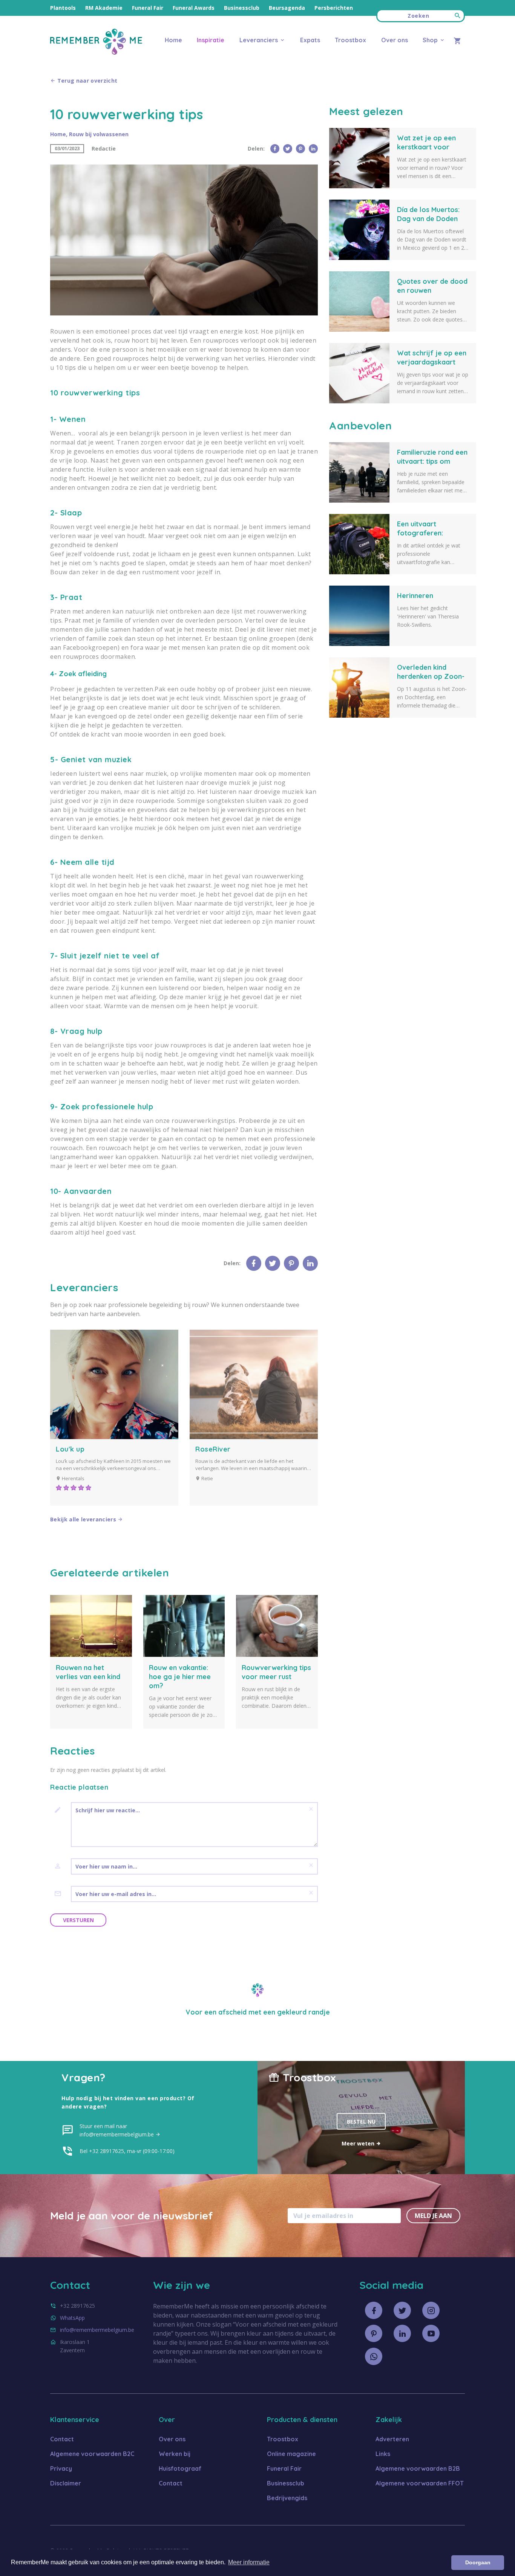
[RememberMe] (96, 53)
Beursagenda (287, 8)
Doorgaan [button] (478, 2562)
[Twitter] (288, 149)
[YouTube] (431, 2333)
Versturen (78, 1920)
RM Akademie (104, 8)
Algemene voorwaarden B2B (418, 2468)
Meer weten (359, 2143)
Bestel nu (361, 2122)
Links (383, 2454)
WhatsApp (72, 2318)
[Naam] (61, 1866)
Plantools (63, 8)
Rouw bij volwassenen (99, 134)
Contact (62, 2439)
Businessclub (242, 8)
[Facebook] (275, 149)
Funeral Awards (194, 8)
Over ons (394, 40)
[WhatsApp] (374, 2356)
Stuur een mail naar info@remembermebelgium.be (117, 2130)
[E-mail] (61, 1894)
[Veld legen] (311, 1809)
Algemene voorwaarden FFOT (420, 2483)
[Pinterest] (300, 149)
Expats (310, 40)
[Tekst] (61, 1810)
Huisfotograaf (180, 2468)
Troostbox (350, 40)
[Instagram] (431, 2310)
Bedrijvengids (287, 2498)
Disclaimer (66, 2483)
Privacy (61, 2468)
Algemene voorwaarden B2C (92, 2454)
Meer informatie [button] (249, 2562)
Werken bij (175, 2454)
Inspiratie (211, 40)
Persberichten (334, 8)
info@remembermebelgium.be (97, 2330)
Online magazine (291, 2454)
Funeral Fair (148, 8)
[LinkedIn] (313, 149)
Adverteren (392, 2439)
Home (173, 40)
